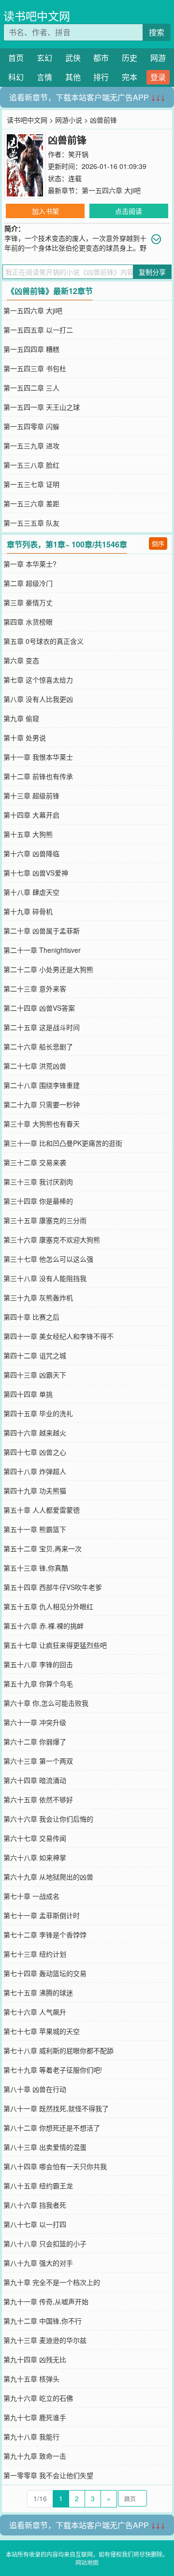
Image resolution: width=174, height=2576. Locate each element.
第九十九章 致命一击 (35, 2456)
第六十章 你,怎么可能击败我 (46, 1703)
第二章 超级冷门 (28, 583)
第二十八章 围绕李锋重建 (42, 1085)
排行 (101, 77)
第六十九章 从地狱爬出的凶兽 (48, 1877)
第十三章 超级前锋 (31, 795)
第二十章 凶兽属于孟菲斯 (42, 931)
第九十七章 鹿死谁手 (35, 2417)
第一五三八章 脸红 (31, 465)
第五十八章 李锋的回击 (38, 1664)
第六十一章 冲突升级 (35, 1722)
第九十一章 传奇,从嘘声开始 (46, 2301)
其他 (73, 77)
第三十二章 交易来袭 (35, 1162)
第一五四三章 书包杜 (35, 368)
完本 (130, 77)
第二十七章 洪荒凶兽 (35, 1066)
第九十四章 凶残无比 (35, 2359)
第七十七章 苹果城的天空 (42, 2031)
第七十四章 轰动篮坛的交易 (45, 1973)
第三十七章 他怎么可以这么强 (48, 1259)
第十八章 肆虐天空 (31, 892)
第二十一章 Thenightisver (42, 950)
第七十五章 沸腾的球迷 (38, 1992)
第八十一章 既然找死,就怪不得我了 (56, 2108)
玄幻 (44, 58)
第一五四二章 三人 (31, 388)
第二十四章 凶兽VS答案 (39, 1008)
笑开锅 (78, 154)
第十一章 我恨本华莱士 (38, 757)
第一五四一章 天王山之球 (42, 407)
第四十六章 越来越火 (35, 1433)
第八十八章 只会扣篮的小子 (45, 2243)
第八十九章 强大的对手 (38, 2263)
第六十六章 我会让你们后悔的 (48, 1819)
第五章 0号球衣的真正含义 (43, 641)
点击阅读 (129, 211)
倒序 (158, 543)
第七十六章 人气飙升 (35, 2012)
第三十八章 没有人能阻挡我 (45, 1278)
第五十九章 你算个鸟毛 (38, 1684)
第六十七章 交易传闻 (35, 1838)
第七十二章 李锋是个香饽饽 (45, 1935)
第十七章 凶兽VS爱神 (36, 873)
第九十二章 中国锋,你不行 (43, 2321)
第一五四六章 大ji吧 (111, 190)
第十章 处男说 (25, 738)
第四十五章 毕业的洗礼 (38, 1413)
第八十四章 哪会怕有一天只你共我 (55, 2166)
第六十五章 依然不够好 (38, 1799)
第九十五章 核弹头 (31, 2379)
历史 (130, 58)
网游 (158, 58)
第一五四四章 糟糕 (31, 349)
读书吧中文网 (37, 16)
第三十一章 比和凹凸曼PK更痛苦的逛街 (63, 1143)
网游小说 (69, 120)
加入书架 (45, 211)
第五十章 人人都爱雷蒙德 (42, 1510)
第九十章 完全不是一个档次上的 (52, 2282)
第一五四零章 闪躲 (31, 426)
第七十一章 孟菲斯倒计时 (42, 1915)
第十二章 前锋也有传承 (38, 776)
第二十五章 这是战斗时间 (42, 1027)
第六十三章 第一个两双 (38, 1761)
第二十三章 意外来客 (35, 989)
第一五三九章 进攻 (31, 446)
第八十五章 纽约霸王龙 (38, 2186)
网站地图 (87, 2562)
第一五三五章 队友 (31, 523)
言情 (44, 77)
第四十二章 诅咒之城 (35, 1355)
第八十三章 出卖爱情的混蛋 (45, 2147)
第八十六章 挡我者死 (35, 2205)
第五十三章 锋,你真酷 (36, 1568)
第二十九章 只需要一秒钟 (42, 1104)
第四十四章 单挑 (28, 1394)
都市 (101, 58)
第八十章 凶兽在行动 (35, 2089)
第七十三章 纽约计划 (35, 1954)
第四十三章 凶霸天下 (35, 1375)
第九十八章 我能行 (31, 2437)
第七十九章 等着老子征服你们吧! (53, 2070)
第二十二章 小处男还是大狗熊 (48, 969)
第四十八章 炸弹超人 (35, 1471)
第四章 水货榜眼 (28, 622)
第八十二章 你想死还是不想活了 (52, 2128)
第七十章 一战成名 (31, 1896)
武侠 (73, 58)
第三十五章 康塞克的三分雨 (45, 1220)
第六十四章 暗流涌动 (35, 1780)
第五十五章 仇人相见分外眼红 (48, 1606)
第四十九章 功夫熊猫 (35, 1490)
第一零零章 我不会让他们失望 (48, 2475)
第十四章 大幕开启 (31, 815)
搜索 (157, 32)
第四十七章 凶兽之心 (35, 1452)
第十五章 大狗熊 (28, 834)
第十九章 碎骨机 (28, 911)
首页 (16, 58)
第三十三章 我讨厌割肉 (38, 1182)
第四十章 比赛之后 (31, 1317)
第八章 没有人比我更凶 (38, 699)
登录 (158, 77)
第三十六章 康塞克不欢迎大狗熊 (52, 1239)
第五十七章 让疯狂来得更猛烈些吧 (55, 1645)
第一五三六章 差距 (31, 503)
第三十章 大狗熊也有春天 (42, 1124)
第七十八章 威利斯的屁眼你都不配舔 (58, 2050)
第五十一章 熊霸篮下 (35, 1529)
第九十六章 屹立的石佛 (38, 2398)
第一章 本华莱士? (30, 564)
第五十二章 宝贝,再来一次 (43, 1548)
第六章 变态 (21, 660)
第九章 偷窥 (21, 718)
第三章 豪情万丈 (28, 602)
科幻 (16, 77)
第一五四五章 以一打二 (38, 330)
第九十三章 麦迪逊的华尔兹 (45, 2340)
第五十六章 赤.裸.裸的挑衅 (43, 1626)
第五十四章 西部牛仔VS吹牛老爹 (53, 1587)
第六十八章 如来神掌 (35, 1857)
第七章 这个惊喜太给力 (38, 680)
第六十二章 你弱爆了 (35, 1741)
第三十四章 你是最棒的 (38, 1201)
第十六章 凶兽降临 (31, 853)
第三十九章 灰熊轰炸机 (38, 1297)
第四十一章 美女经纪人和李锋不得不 (58, 1336)
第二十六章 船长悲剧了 (38, 1046)
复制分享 (152, 272)
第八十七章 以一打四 (35, 2224)
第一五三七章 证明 (31, 484)
